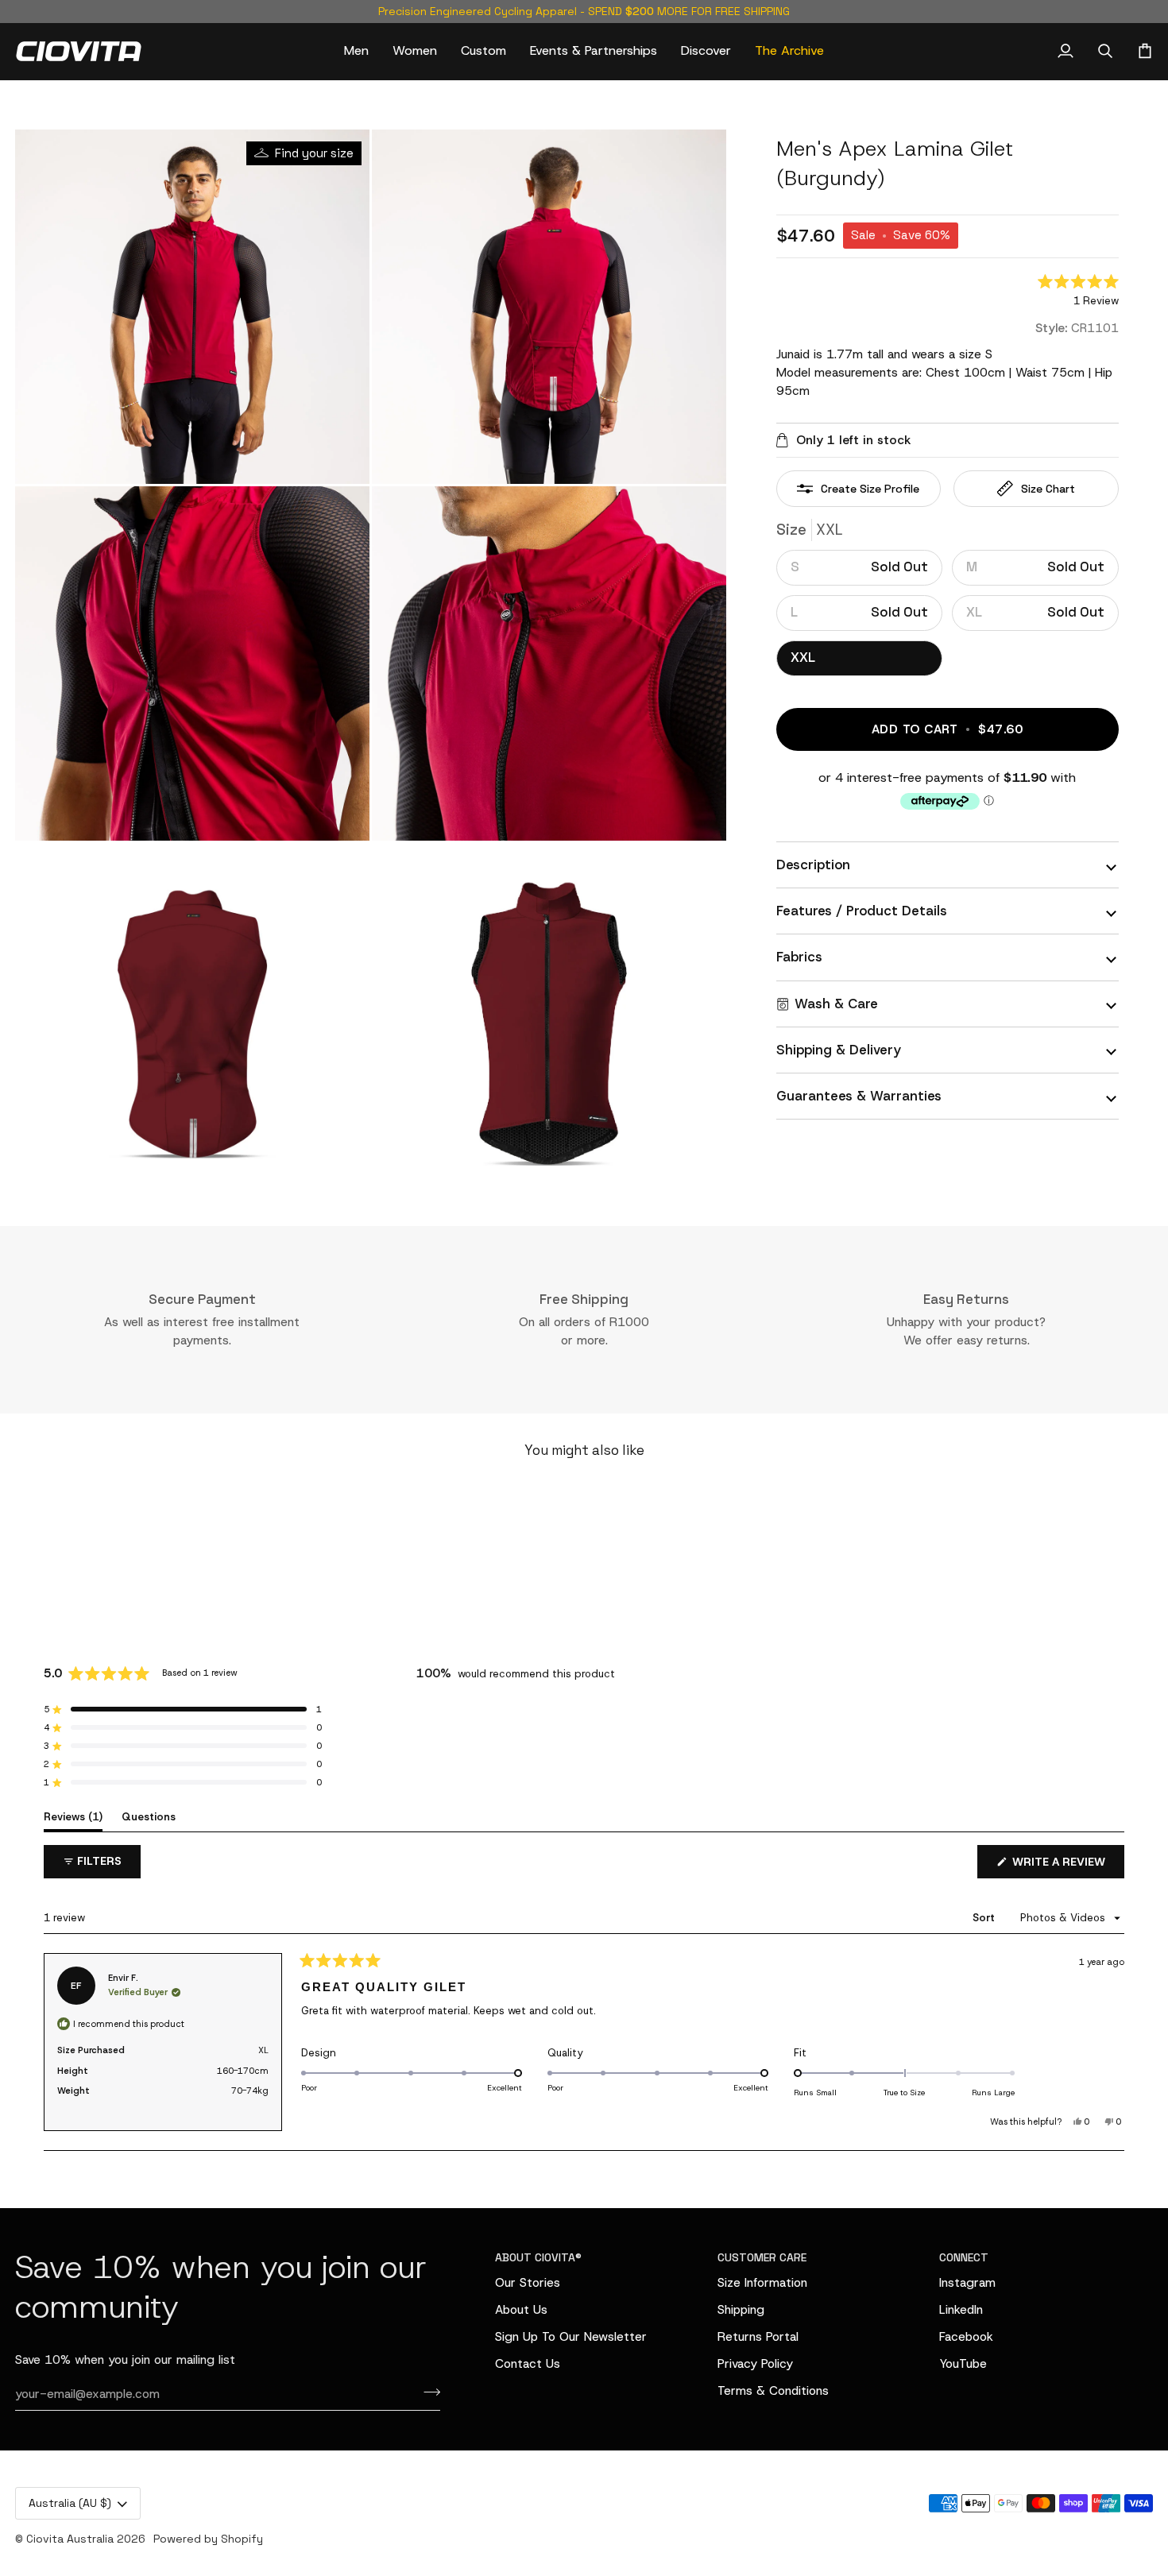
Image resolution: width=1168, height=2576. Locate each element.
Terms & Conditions (773, 2390)
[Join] (427, 2392)
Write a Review (1067, 1866)
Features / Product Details (862, 911)
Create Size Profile (870, 489)
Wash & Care (836, 1004)
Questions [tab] (149, 1816)
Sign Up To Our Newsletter (571, 2336)
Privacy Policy (755, 2363)
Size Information (762, 2282)
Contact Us (528, 2363)
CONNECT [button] (964, 2257)
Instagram (967, 2282)
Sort (985, 1918)
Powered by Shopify (208, 2539)
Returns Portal (758, 2336)
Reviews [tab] (73, 1816)
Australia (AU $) (70, 2503)
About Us (521, 2309)
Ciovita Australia (70, 2539)
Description (813, 864)
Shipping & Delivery (839, 1050)
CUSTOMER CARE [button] (762, 2257)
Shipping (741, 2309)
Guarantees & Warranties (859, 1096)
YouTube (963, 2363)
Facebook (966, 2336)
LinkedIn (961, 2309)
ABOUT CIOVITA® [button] (538, 2257)
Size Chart (1048, 489)
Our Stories (528, 2282)
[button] (356, 51)
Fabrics (799, 957)
